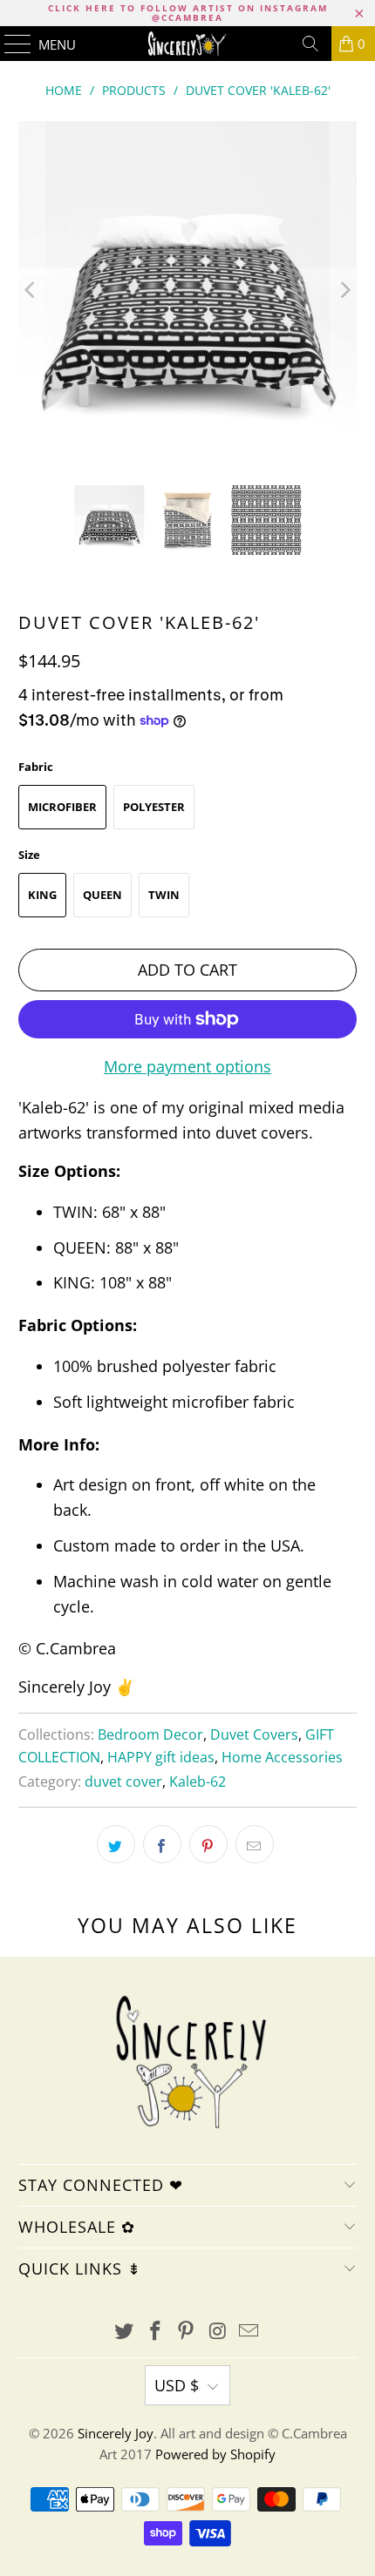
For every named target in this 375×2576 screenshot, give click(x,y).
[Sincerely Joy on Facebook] (155, 2332)
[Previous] (31, 291)
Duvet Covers (254, 1734)
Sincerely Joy (116, 2433)
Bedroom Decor (150, 1734)
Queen (102, 895)
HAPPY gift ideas (161, 1757)
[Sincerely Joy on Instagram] (218, 2332)
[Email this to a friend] (255, 1844)
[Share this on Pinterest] (208, 1844)
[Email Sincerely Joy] (249, 2332)
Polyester (154, 807)
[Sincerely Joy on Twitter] (125, 2332)
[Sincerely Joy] (188, 44)
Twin (164, 895)
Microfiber (62, 807)
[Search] (310, 44)
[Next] (344, 291)
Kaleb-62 (198, 1782)
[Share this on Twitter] (116, 1844)
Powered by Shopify (215, 2454)
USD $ (177, 2385)
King (42, 895)
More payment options (187, 1066)
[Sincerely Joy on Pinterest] (187, 2332)
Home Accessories (282, 1757)
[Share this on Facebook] (162, 1844)
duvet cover (123, 1782)
